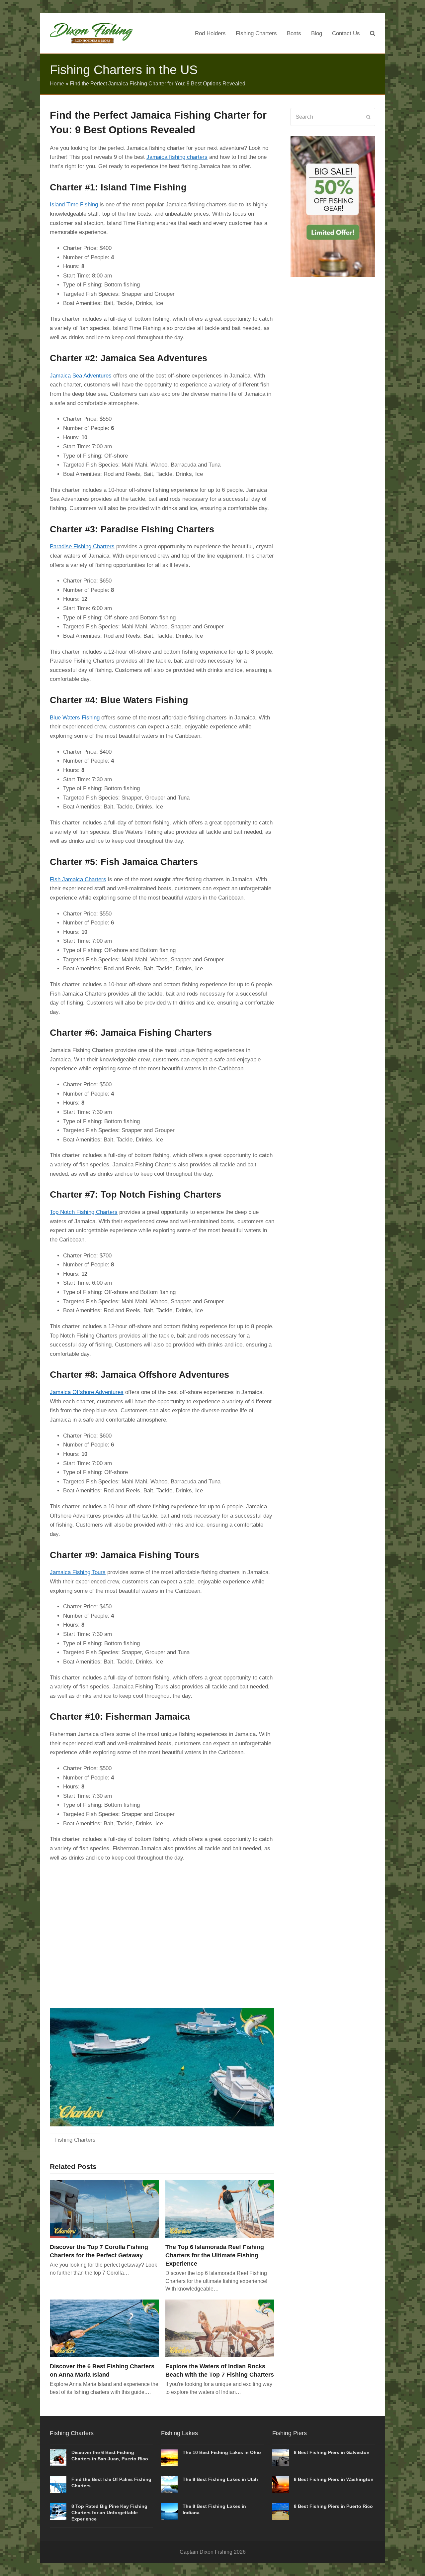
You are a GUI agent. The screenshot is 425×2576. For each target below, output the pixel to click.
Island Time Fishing (74, 205)
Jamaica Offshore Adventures (87, 1392)
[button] (373, 34)
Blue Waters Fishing (75, 718)
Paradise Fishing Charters (82, 546)
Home (57, 84)
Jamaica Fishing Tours (78, 1572)
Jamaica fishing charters (177, 157)
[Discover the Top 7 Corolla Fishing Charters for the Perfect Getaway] (104, 2209)
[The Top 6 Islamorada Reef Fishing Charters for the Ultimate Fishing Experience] (220, 2209)
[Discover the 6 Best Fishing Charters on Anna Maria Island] (104, 2328)
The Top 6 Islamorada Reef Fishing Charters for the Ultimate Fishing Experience (215, 2255)
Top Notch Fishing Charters (84, 1212)
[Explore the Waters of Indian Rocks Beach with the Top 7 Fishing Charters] (220, 2328)
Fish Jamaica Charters (78, 879)
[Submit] (368, 117)
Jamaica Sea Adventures (81, 376)
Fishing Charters (75, 2140)
